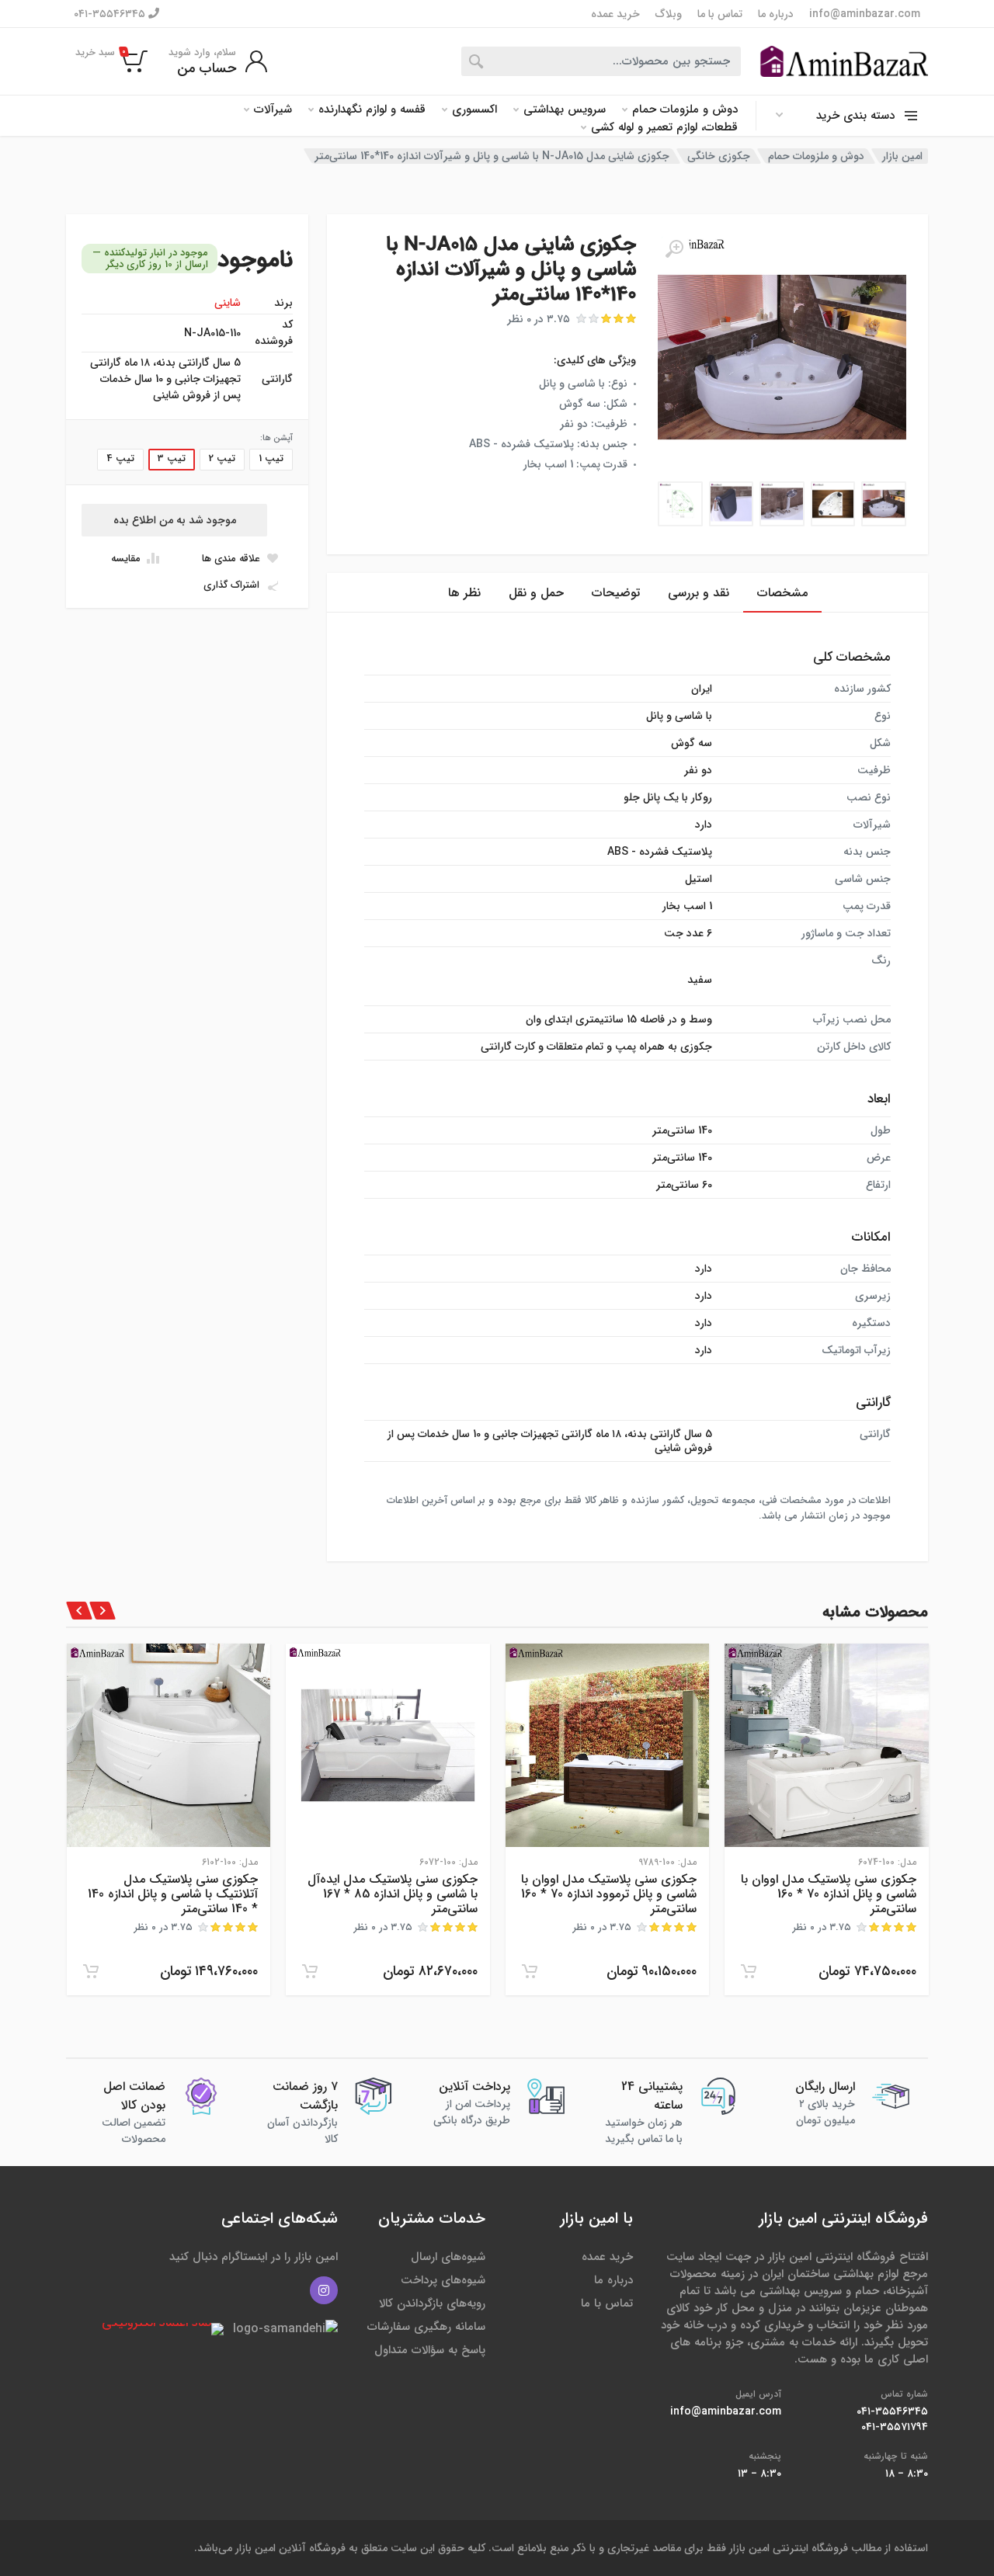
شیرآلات (273, 110)
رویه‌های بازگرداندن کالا (432, 2303)
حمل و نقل (536, 593)
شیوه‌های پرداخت (443, 2280)
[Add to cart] (749, 1971)
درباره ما (776, 14)
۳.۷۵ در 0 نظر (539, 319)
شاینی (228, 303)
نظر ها (464, 593)
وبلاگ (669, 14)
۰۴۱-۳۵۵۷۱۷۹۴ (895, 2427)
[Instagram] (324, 2290)
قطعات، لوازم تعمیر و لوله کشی (664, 128)
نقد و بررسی (699, 593)
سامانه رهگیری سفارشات (426, 2327)
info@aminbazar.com (865, 14)
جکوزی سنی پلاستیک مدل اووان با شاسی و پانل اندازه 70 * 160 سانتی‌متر (829, 1894)
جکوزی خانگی (719, 156)
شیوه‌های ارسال (448, 2257)
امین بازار (902, 156)
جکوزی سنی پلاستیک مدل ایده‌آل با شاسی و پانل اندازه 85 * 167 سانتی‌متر (393, 1894)
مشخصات (782, 593)
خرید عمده (615, 14)
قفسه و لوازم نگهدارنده (372, 110)
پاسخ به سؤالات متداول (430, 2350)
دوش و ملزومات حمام (685, 110)
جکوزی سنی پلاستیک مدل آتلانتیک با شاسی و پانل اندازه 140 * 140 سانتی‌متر (173, 1894)
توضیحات (616, 593)
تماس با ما (720, 14)
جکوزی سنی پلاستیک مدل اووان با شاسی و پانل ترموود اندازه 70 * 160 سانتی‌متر (609, 1894)
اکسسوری (474, 110)
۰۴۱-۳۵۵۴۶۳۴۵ (111, 14)
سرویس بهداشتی (565, 110)
